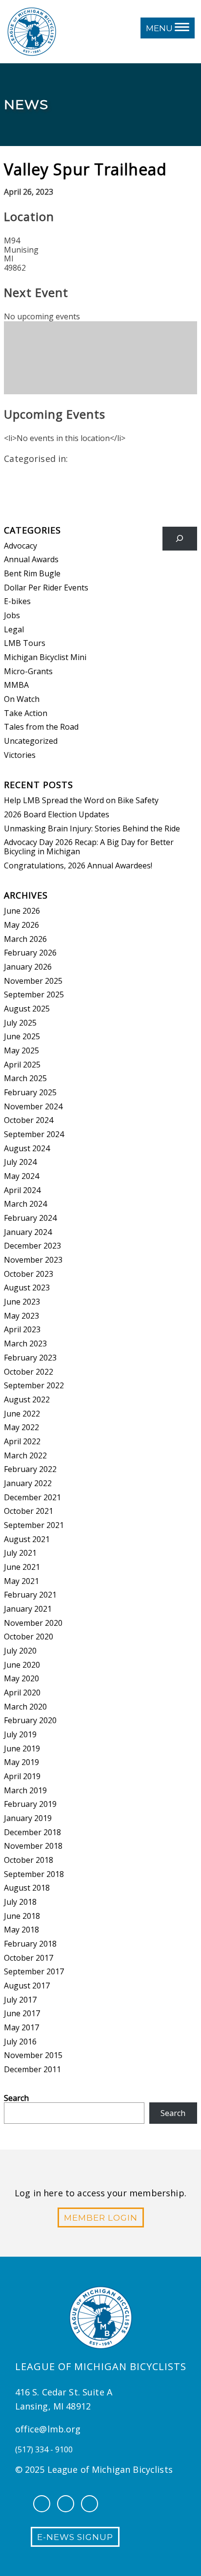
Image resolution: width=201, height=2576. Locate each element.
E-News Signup (75, 2537)
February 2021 (30, 1595)
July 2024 (20, 1162)
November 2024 (33, 1106)
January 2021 (28, 1609)
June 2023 (22, 1302)
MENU (160, 28)
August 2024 (27, 1148)
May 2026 (21, 925)
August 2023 (27, 1288)
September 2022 (34, 1385)
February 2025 (30, 1092)
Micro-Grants (28, 671)
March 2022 (25, 1455)
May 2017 (21, 2027)
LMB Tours (25, 643)
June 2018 (22, 1916)
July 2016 (20, 2042)
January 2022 (28, 1483)
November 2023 (33, 1260)
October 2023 (29, 1274)
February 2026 (30, 953)
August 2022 (27, 1399)
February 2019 (30, 1804)
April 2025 (22, 1065)
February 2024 (30, 1218)
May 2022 (21, 1427)
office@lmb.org (48, 2429)
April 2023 (22, 1329)
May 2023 (21, 1316)
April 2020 (22, 1693)
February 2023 (30, 1358)
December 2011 (32, 2069)
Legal (14, 629)
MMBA (16, 685)
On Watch (22, 699)
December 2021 (32, 1497)
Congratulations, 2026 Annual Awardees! (78, 865)
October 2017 (29, 1958)
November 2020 (33, 1623)
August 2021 (27, 1539)
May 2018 (21, 1930)
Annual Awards (31, 559)
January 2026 (28, 967)
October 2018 (29, 1860)
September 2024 (34, 1134)
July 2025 (20, 1023)
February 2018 (30, 1944)
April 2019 (22, 1776)
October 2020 (29, 1637)
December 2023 (32, 1246)
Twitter (90, 2504)
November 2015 (33, 2055)
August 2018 (27, 1888)
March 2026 (25, 939)
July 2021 (20, 1553)
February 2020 (30, 1720)
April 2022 (22, 1441)
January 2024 (28, 1232)
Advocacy (20, 546)
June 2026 (22, 911)
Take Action (26, 713)
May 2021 (21, 1581)
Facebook (42, 2504)
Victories (20, 755)
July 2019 (20, 1734)
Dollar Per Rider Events (46, 588)
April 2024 (22, 1190)
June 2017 (22, 2013)
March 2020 (25, 1707)
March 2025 (25, 1078)
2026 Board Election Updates (57, 814)
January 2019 (28, 1818)
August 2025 (27, 1009)
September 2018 (34, 1874)
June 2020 (22, 1665)
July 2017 (20, 2000)
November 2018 (33, 1846)
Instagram (66, 2504)
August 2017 (27, 1986)
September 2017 (34, 1971)
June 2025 (22, 1036)
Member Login (101, 2218)
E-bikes (17, 601)
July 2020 (20, 1651)
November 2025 (33, 981)
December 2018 (32, 1832)
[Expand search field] (180, 539)
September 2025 (34, 994)
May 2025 (21, 1050)
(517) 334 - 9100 (44, 2449)
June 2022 (22, 1414)
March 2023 (25, 1343)
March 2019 (25, 1790)
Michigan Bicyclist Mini (45, 657)
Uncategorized (31, 741)
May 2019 (21, 1762)
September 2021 (34, 1525)
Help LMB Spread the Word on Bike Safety (81, 800)
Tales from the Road (41, 727)
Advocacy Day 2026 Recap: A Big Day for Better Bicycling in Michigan (89, 847)
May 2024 (21, 1176)
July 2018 (20, 1902)
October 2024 (29, 1120)
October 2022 (29, 1372)
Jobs (12, 615)
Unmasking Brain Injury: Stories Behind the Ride (92, 828)
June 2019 (22, 1748)
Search (16, 2098)
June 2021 (22, 1567)
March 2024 (25, 1204)
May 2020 (21, 1678)
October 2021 (29, 1511)
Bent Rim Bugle (32, 573)
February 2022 (30, 1469)
